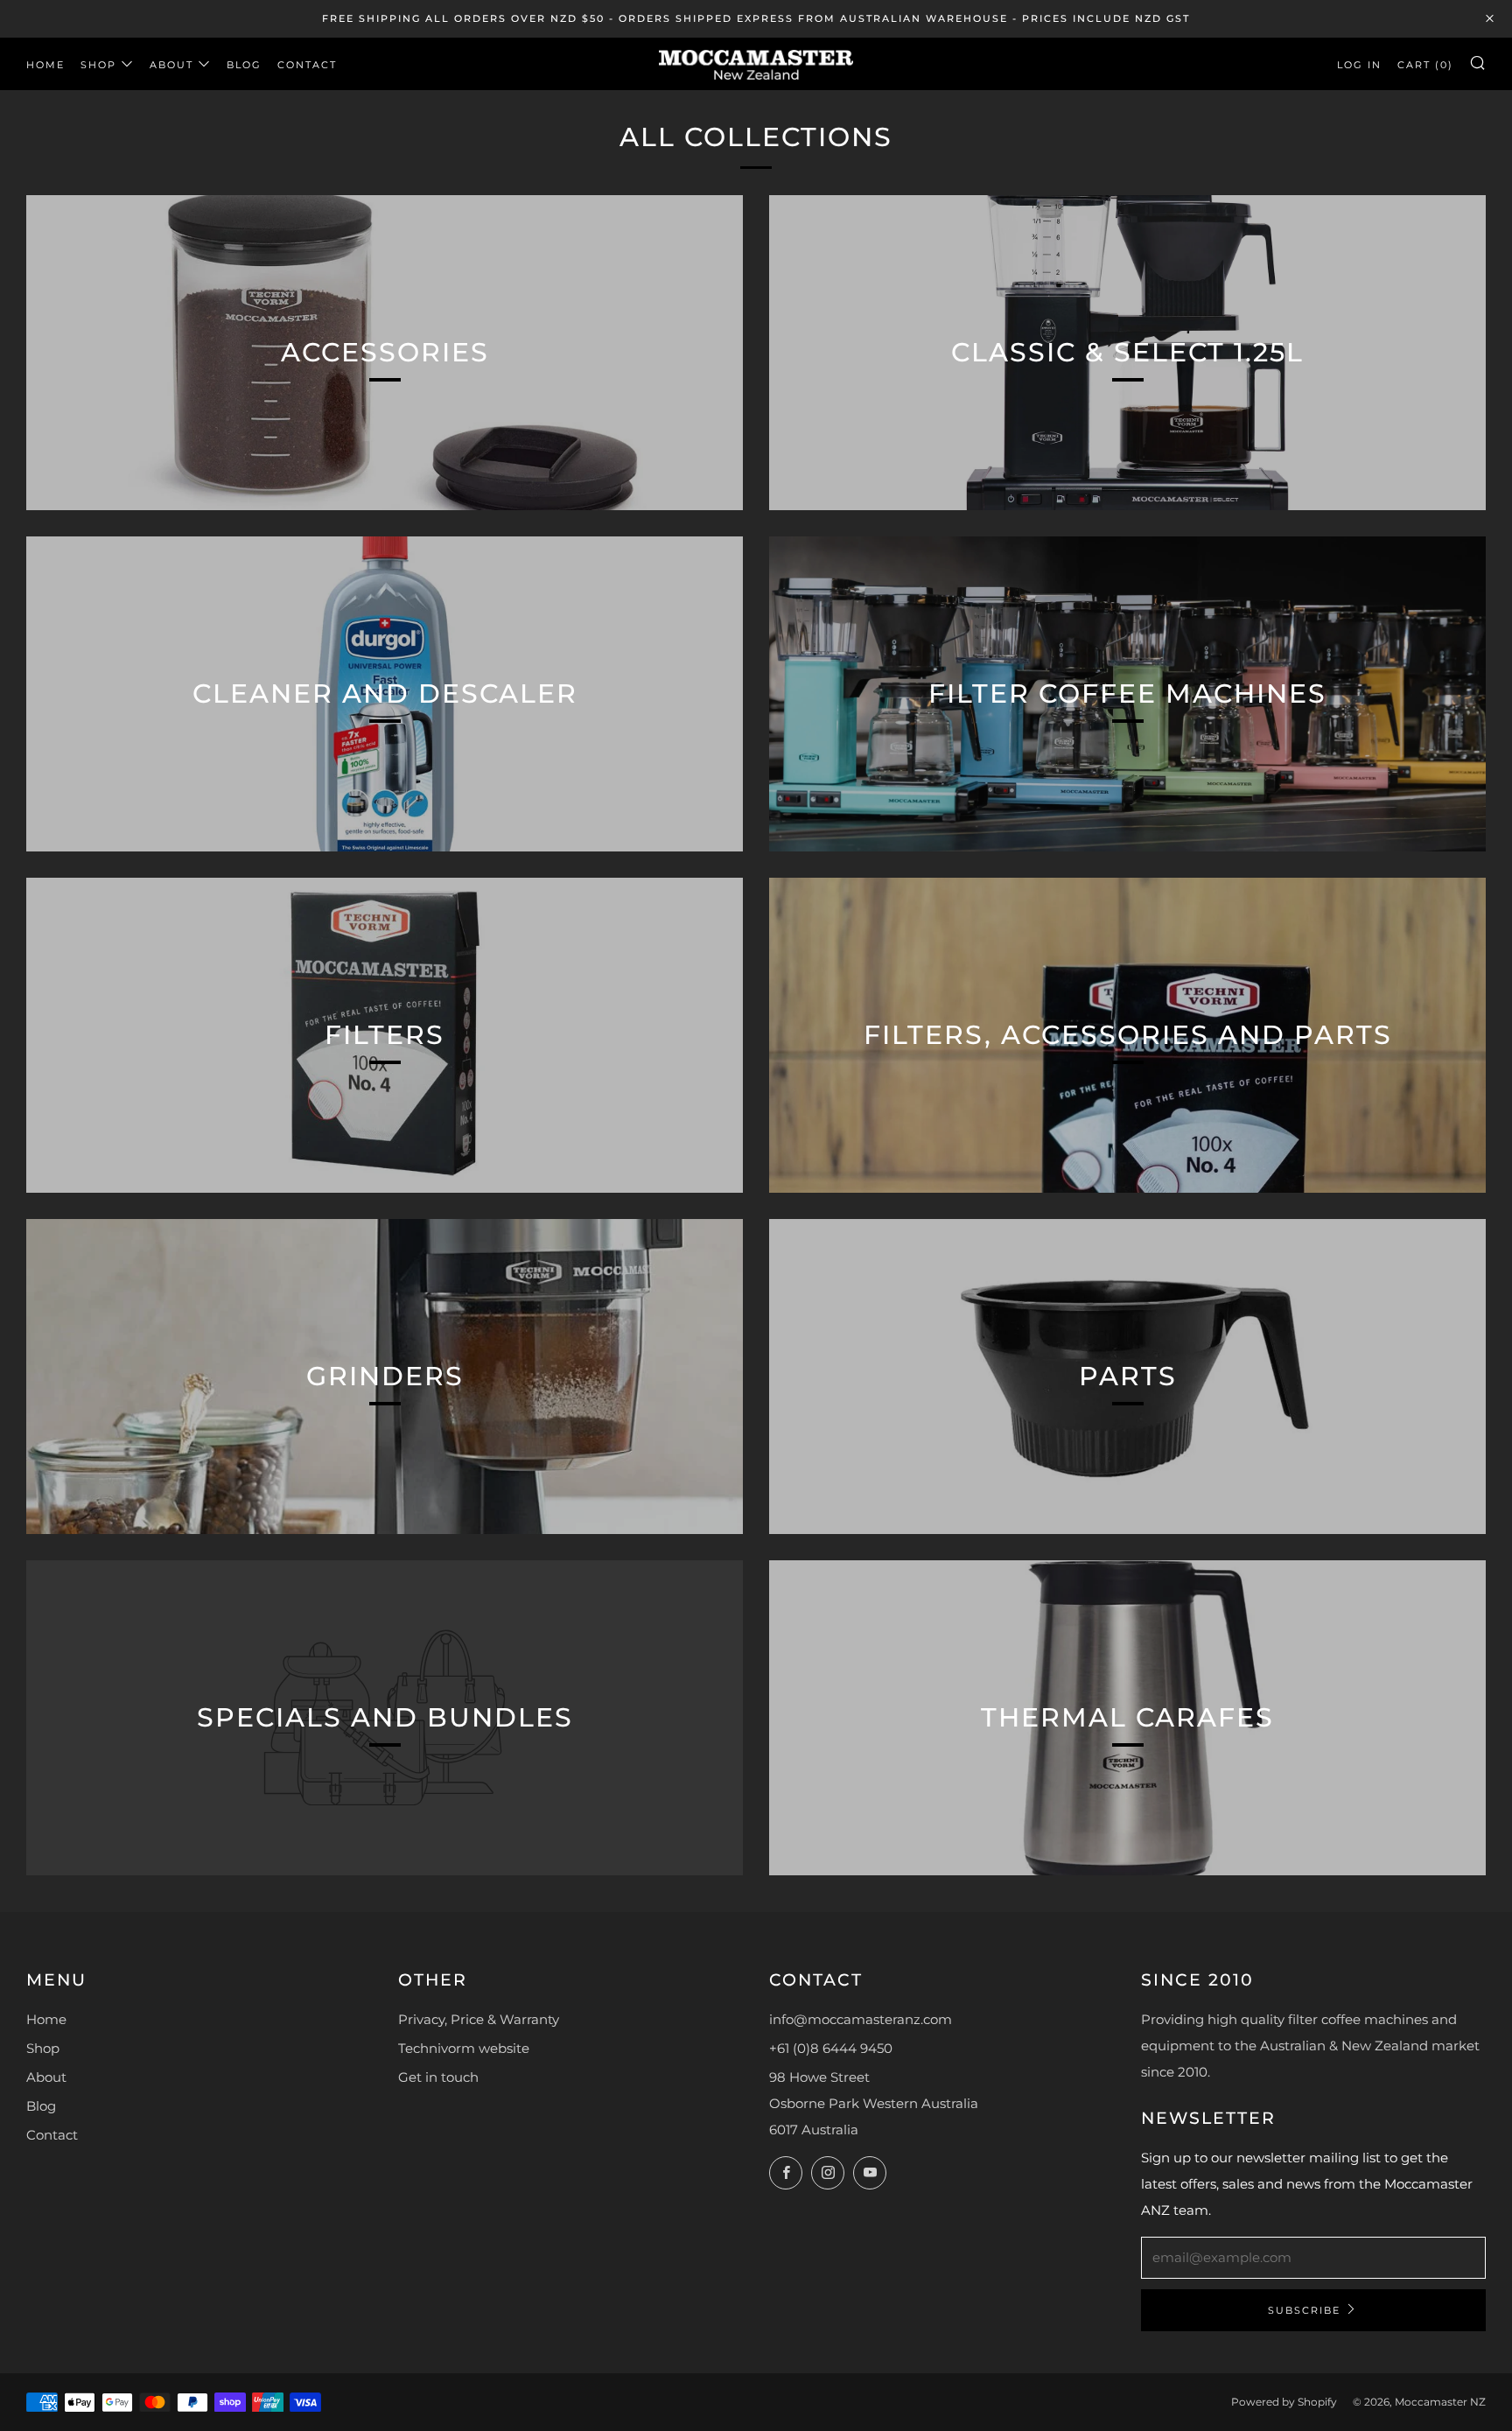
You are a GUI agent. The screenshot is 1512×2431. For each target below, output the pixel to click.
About (171, 65)
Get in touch (438, 2077)
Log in (1359, 65)
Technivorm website (464, 2048)
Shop (98, 65)
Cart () (1425, 65)
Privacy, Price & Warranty (479, 2019)
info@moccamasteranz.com (861, 2019)
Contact (307, 65)
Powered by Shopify (1284, 2402)
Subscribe (1304, 2310)
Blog (244, 65)
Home (45, 65)
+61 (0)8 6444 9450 (831, 2048)
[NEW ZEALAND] (756, 63)
